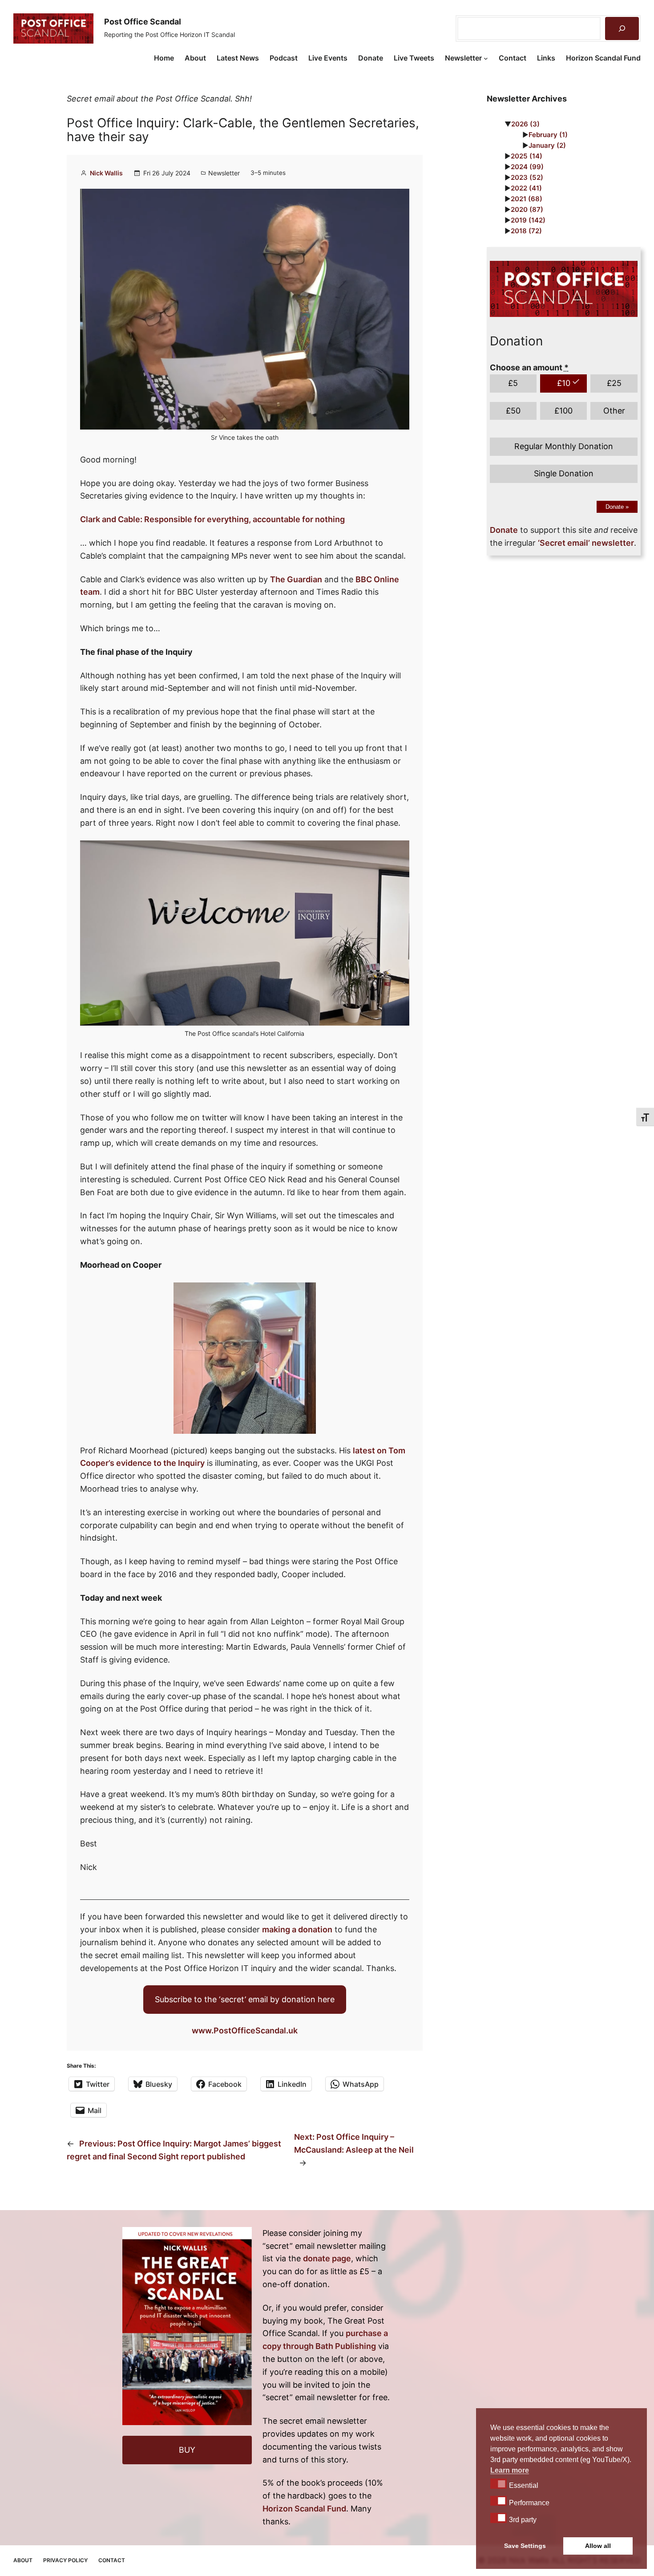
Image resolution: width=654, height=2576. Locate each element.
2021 (527, 199)
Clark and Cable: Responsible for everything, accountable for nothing (212, 519)
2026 (525, 124)
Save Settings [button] (525, 2546)
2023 (527, 177)
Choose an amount (529, 367)
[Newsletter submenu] (486, 58)
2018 (526, 231)
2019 (528, 220)
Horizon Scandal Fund (304, 2509)
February (548, 135)
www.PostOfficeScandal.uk (245, 2030)
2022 (526, 188)
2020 (527, 209)
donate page (327, 2258)
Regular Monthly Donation (564, 446)
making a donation (297, 1929)
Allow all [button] (598, 2546)
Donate (617, 507)
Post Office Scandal (143, 22)
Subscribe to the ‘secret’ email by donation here (245, 1999)
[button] (499, 2483)
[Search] (622, 28)
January (547, 145)
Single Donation (564, 473)
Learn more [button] (510, 2470)
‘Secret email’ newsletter (586, 543)
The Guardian (296, 579)
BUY (187, 2450)
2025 (527, 156)
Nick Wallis (106, 173)
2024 (527, 167)
